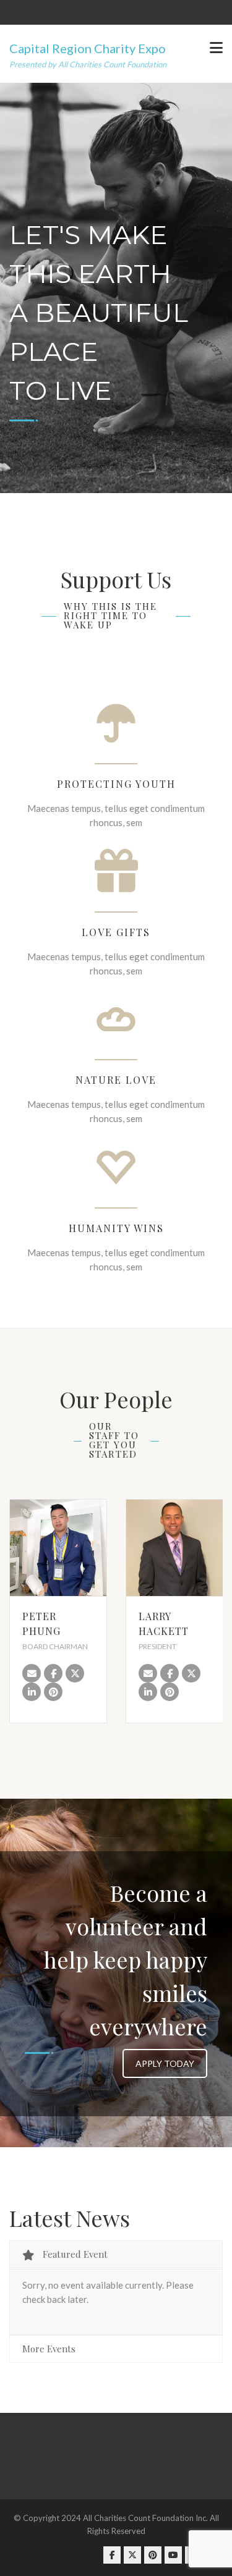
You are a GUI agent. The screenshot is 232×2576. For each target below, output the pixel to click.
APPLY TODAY (165, 2063)
